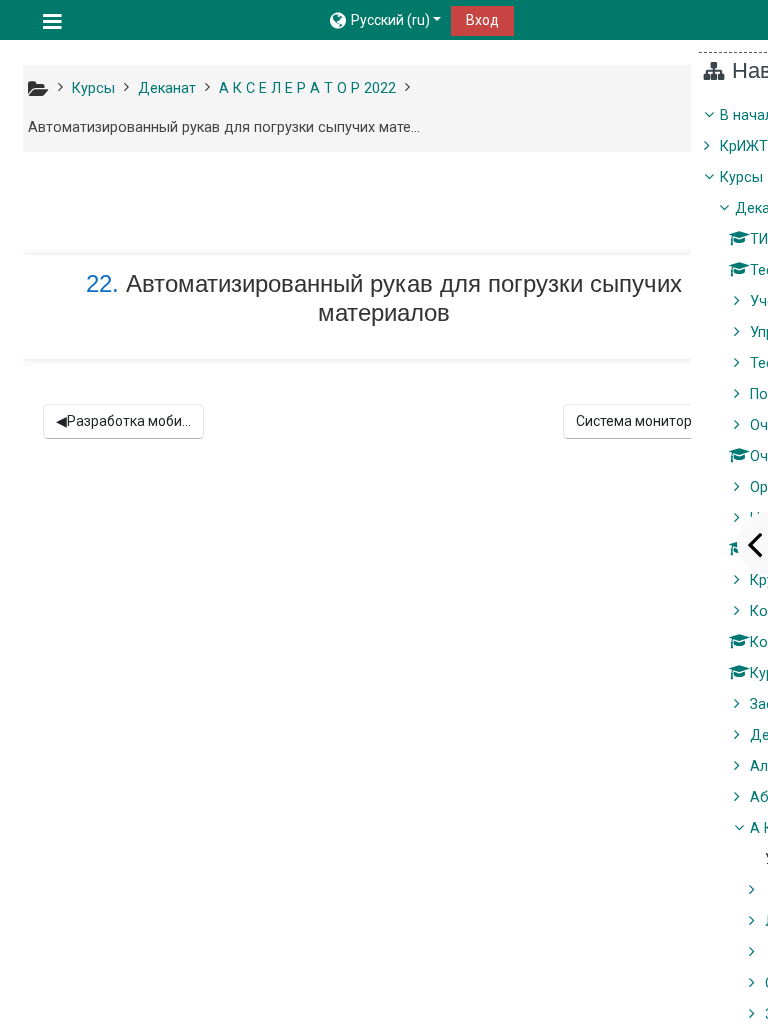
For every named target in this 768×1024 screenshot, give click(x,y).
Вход (482, 20)
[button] (384, 20)
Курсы (741, 177)
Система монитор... (644, 421)
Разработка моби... (123, 421)
